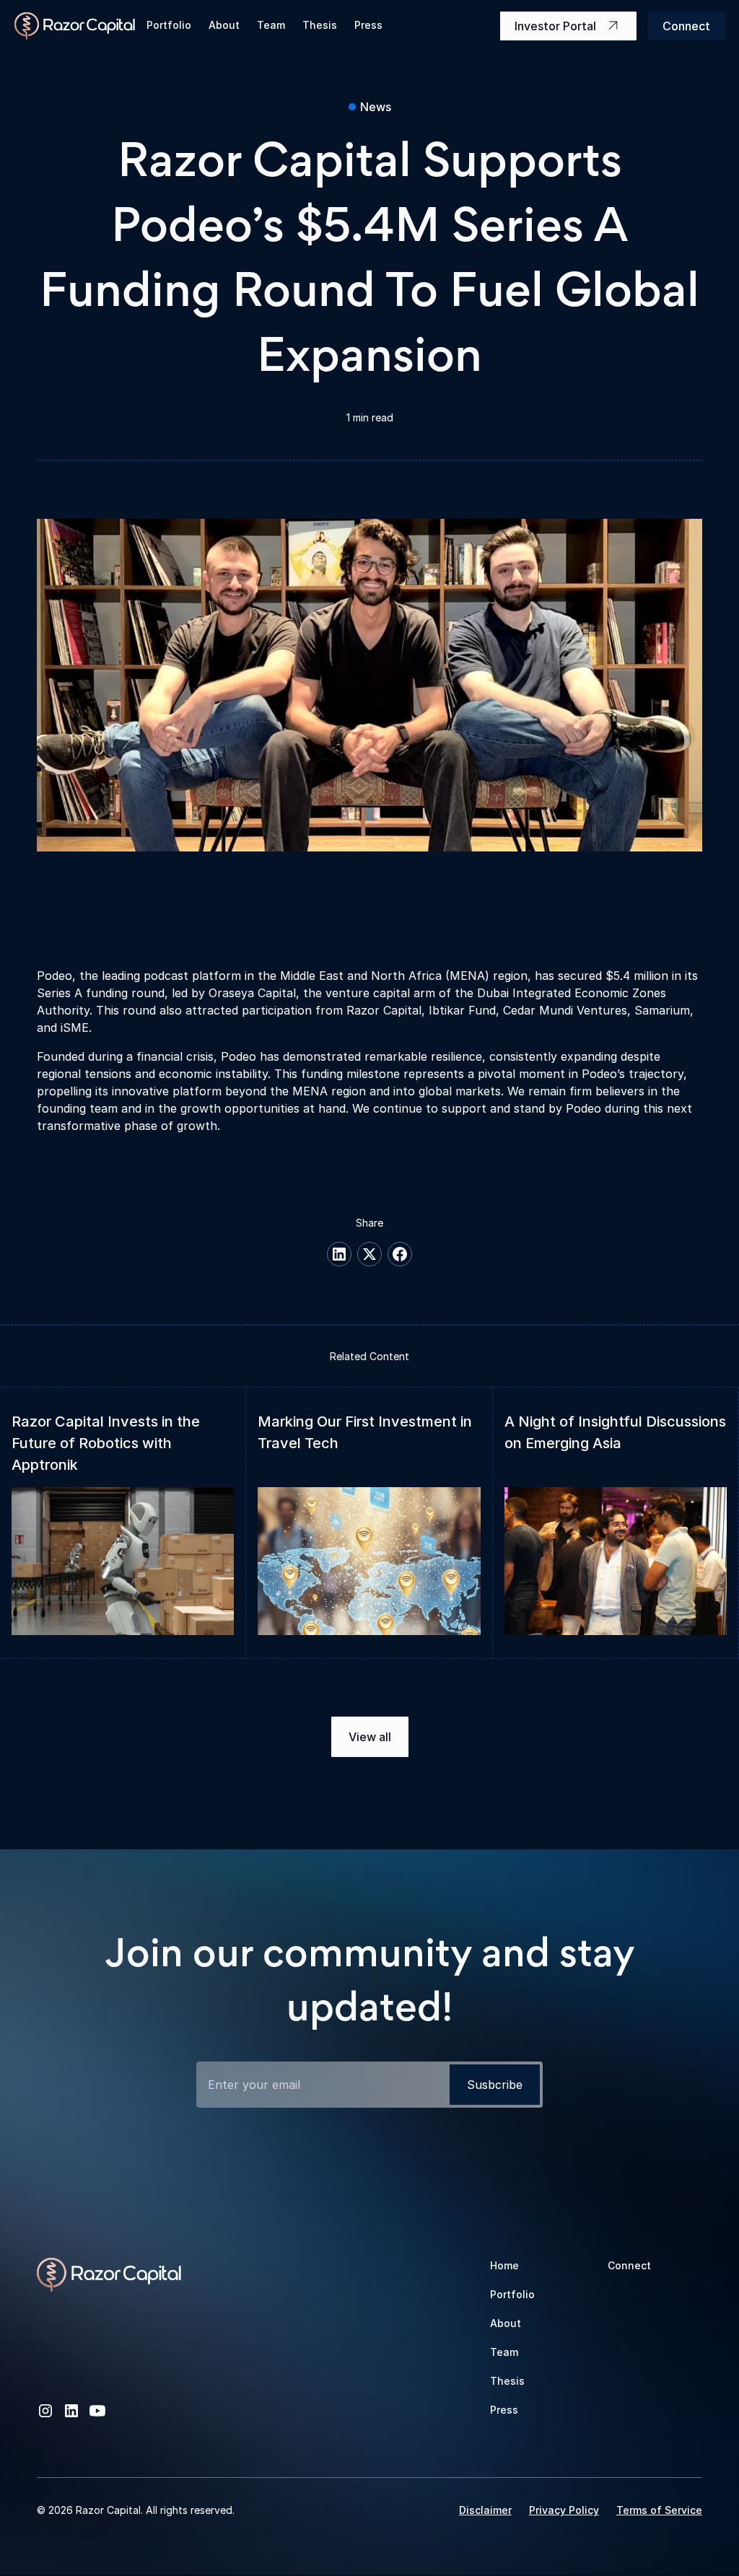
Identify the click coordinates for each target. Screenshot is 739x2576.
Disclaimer (485, 2510)
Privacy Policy (564, 2510)
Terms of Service (659, 2510)
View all (370, 1737)
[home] (75, 26)
